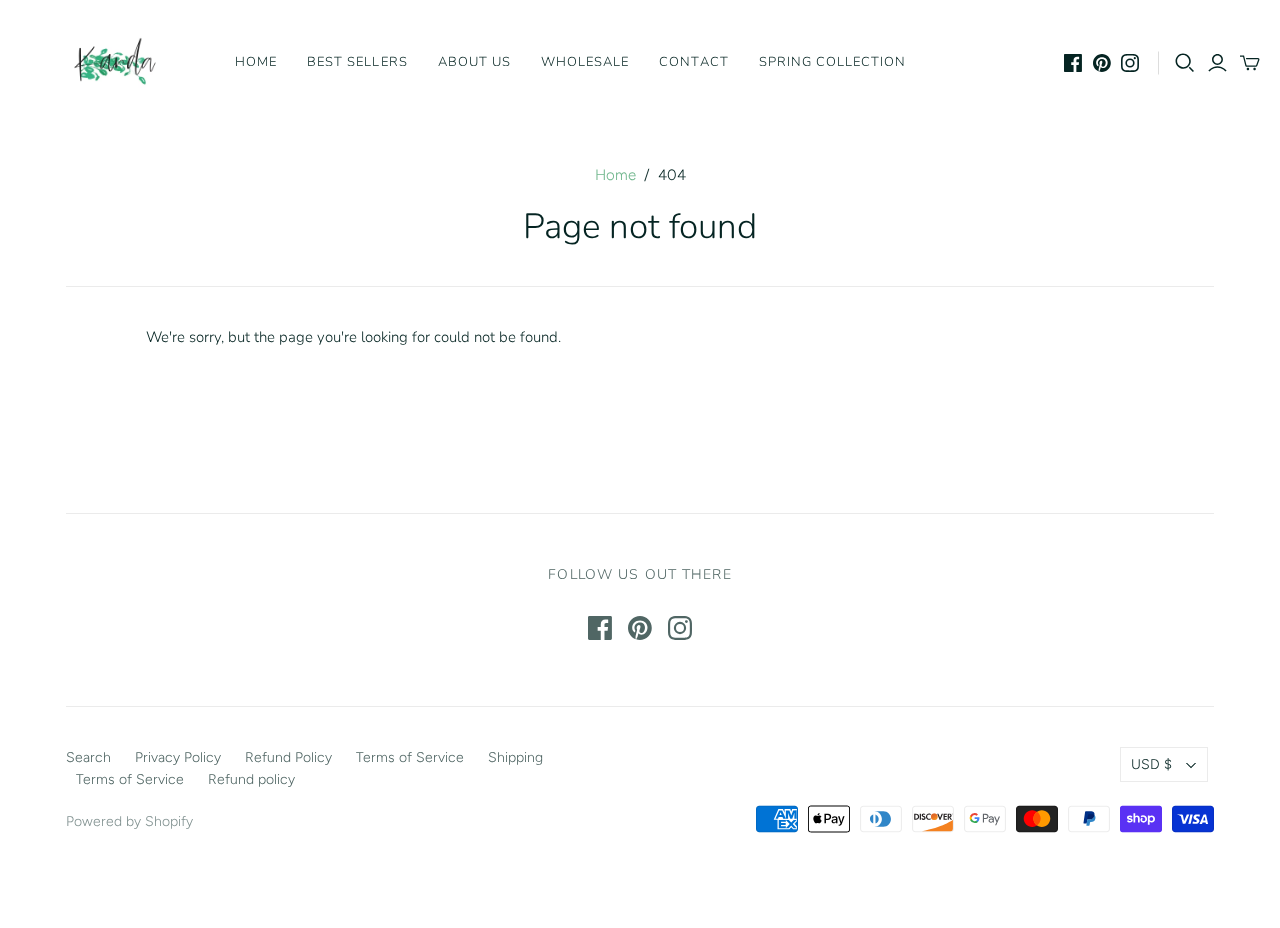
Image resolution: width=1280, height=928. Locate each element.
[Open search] (1185, 63)
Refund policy (251, 779)
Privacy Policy (178, 757)
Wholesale (585, 62)
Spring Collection (833, 62)
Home (256, 62)
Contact (693, 62)
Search (88, 757)
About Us (474, 62)
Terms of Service (410, 757)
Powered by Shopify (129, 821)
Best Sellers (357, 62)
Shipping (515, 757)
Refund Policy (288, 757)
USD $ (1151, 764)
